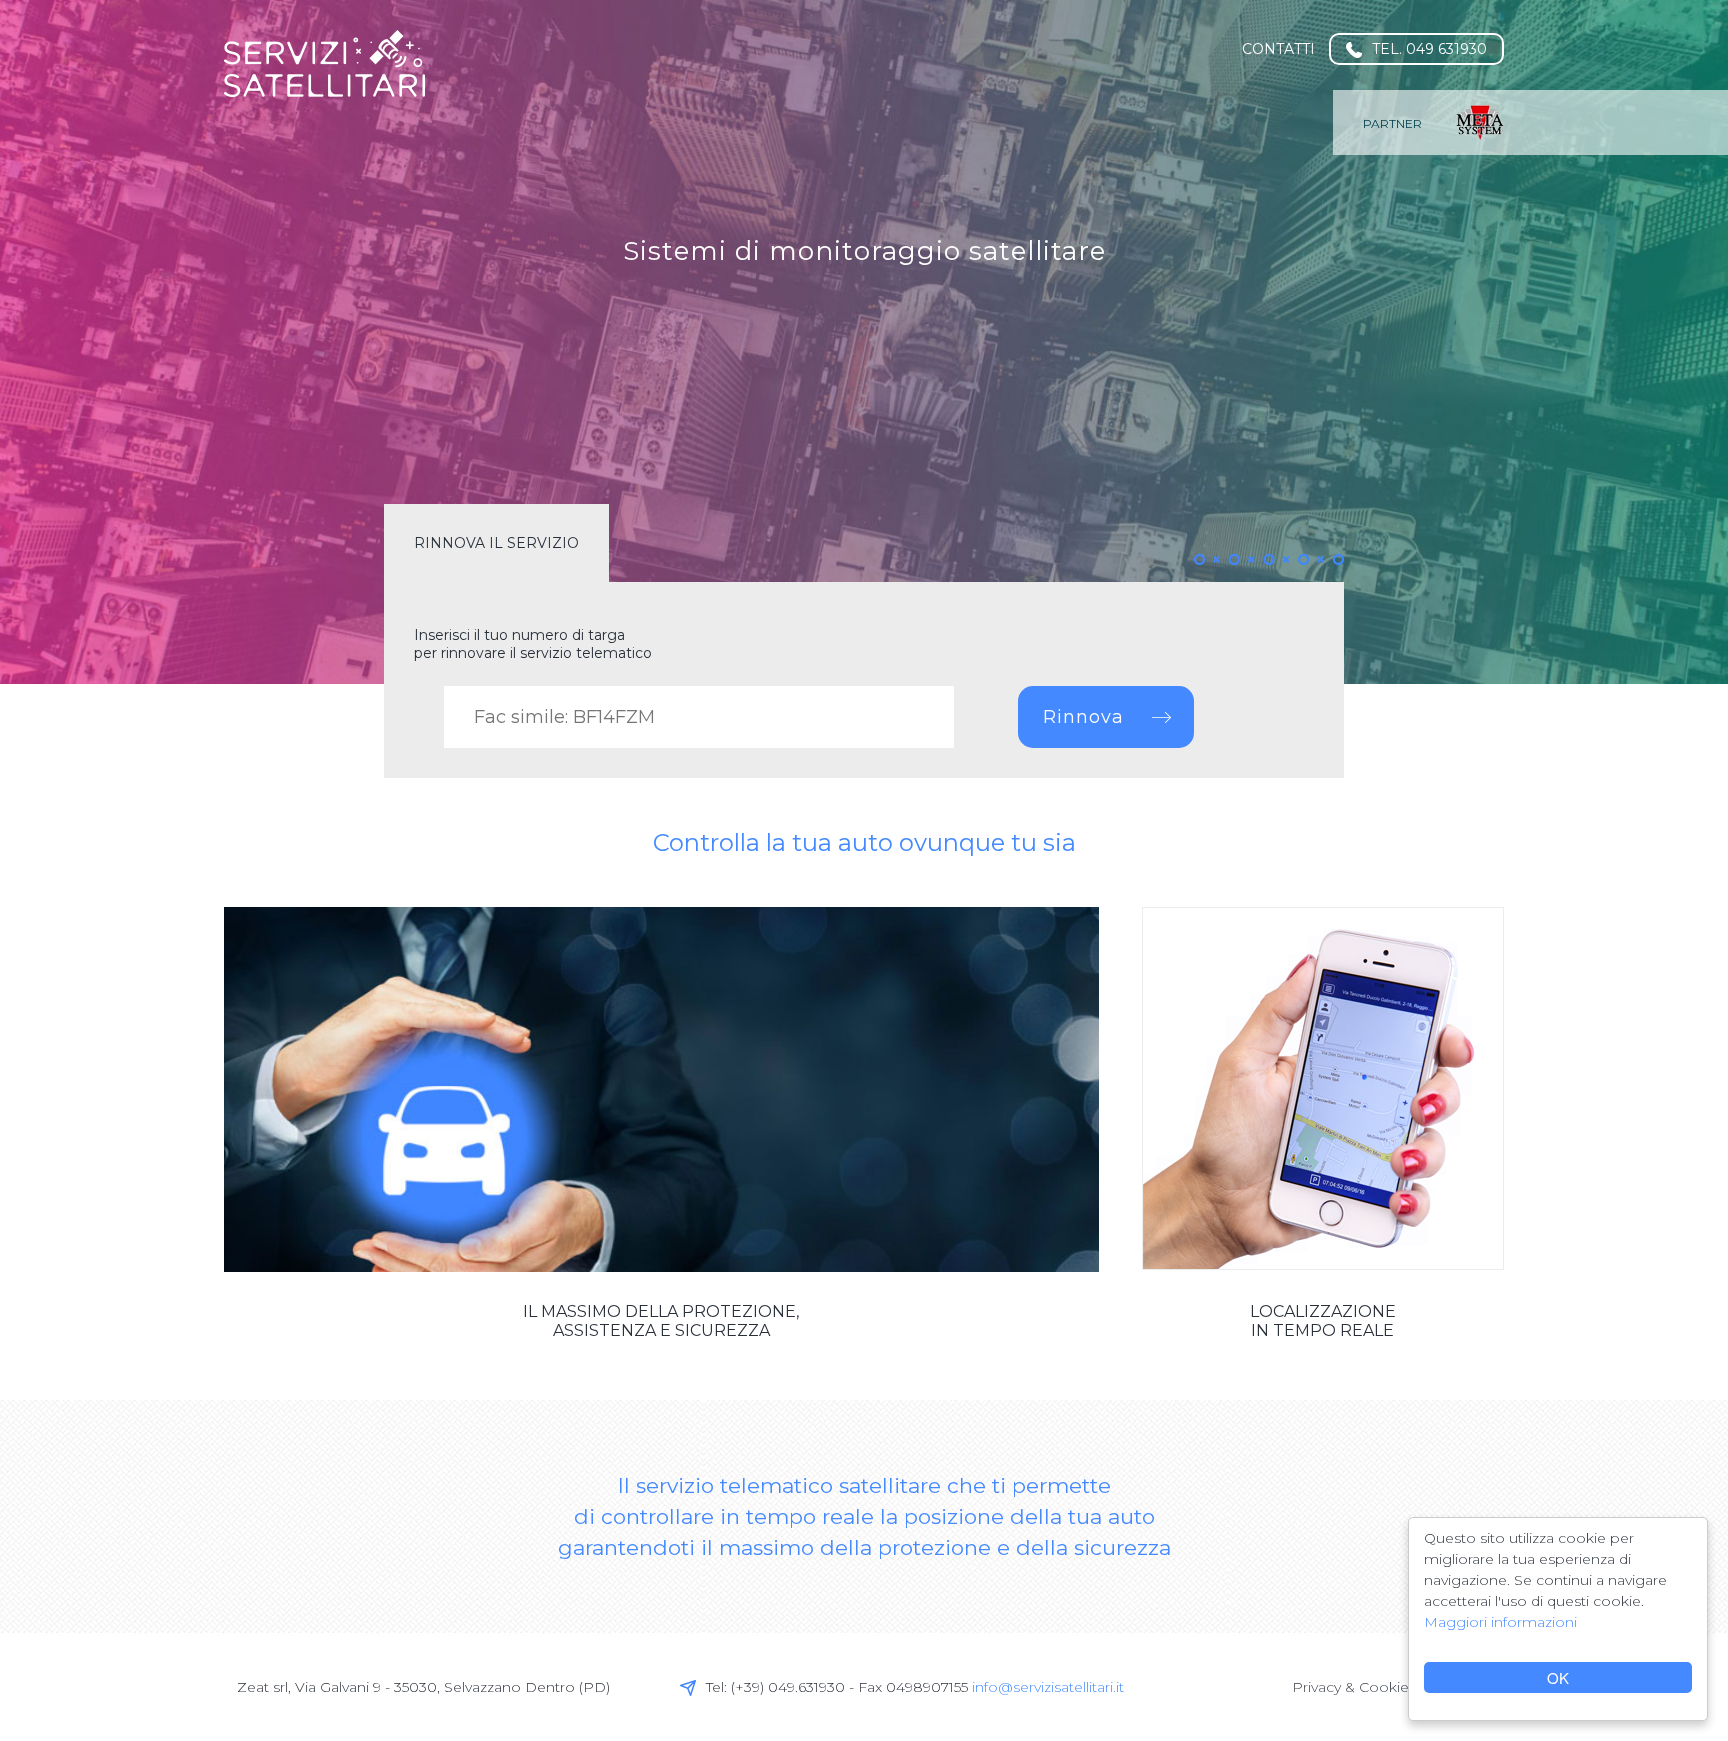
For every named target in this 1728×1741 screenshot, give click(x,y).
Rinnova (1083, 717)
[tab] (496, 543)
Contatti (1278, 49)
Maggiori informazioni (1500, 1622)
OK (1558, 1677)
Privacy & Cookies (1354, 1687)
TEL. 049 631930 (1429, 49)
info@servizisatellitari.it (1048, 1687)
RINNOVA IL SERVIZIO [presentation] (496, 543)
